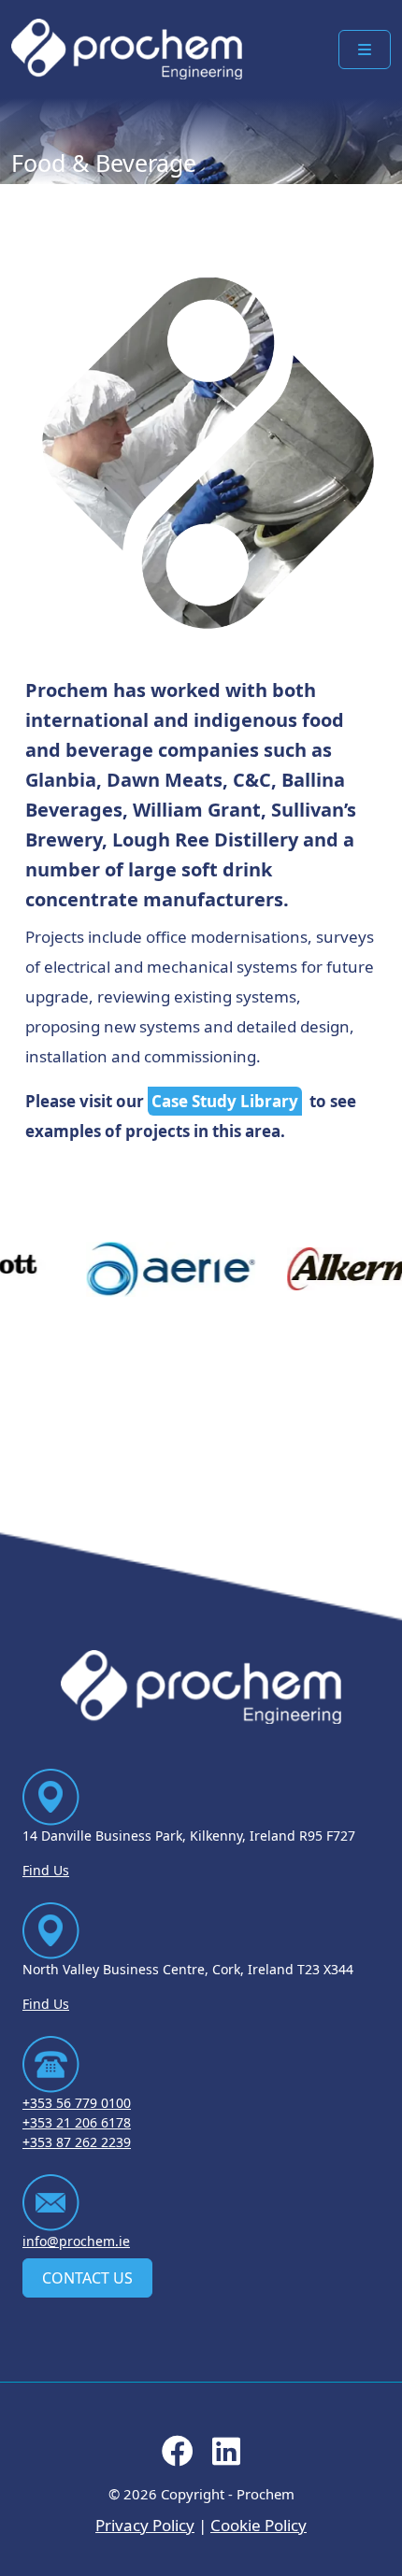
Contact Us (87, 2278)
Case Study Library (225, 1101)
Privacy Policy (145, 2525)
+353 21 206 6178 (77, 2122)
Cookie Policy (258, 2525)
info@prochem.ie (76, 2241)
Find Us (46, 1870)
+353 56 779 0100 (77, 2103)
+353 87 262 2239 (77, 2142)
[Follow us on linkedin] (226, 2457)
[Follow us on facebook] (178, 2457)
